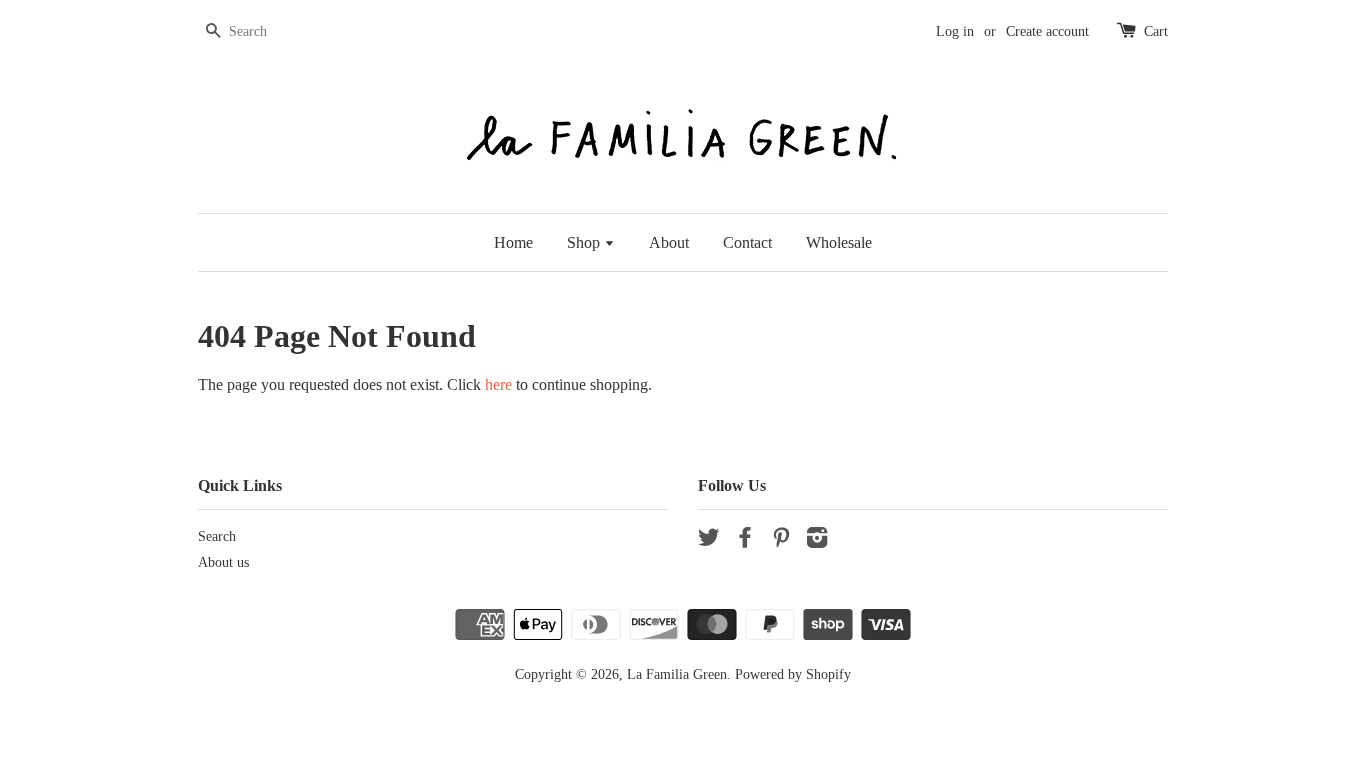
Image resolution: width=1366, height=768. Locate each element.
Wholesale (839, 242)
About (669, 242)
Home (513, 242)
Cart (1156, 31)
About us (223, 562)
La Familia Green (677, 674)
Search (217, 536)
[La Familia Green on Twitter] (709, 541)
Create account (1047, 31)
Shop (585, 242)
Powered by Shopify (793, 674)
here (498, 384)
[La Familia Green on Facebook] (745, 541)
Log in (955, 31)
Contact (747, 242)
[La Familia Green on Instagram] (817, 541)
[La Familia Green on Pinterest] (781, 541)
